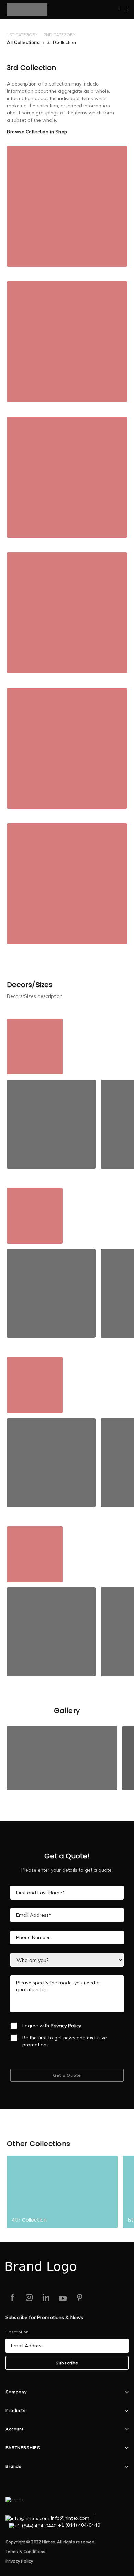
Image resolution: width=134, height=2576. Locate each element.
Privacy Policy (19, 2561)
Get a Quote (67, 2075)
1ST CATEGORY (22, 35)
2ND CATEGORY (59, 35)
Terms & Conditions (25, 2551)
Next (125, 33)
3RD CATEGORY (97, 35)
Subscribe (67, 2363)
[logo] (37, 10)
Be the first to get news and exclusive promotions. (65, 2041)
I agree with (52, 2026)
